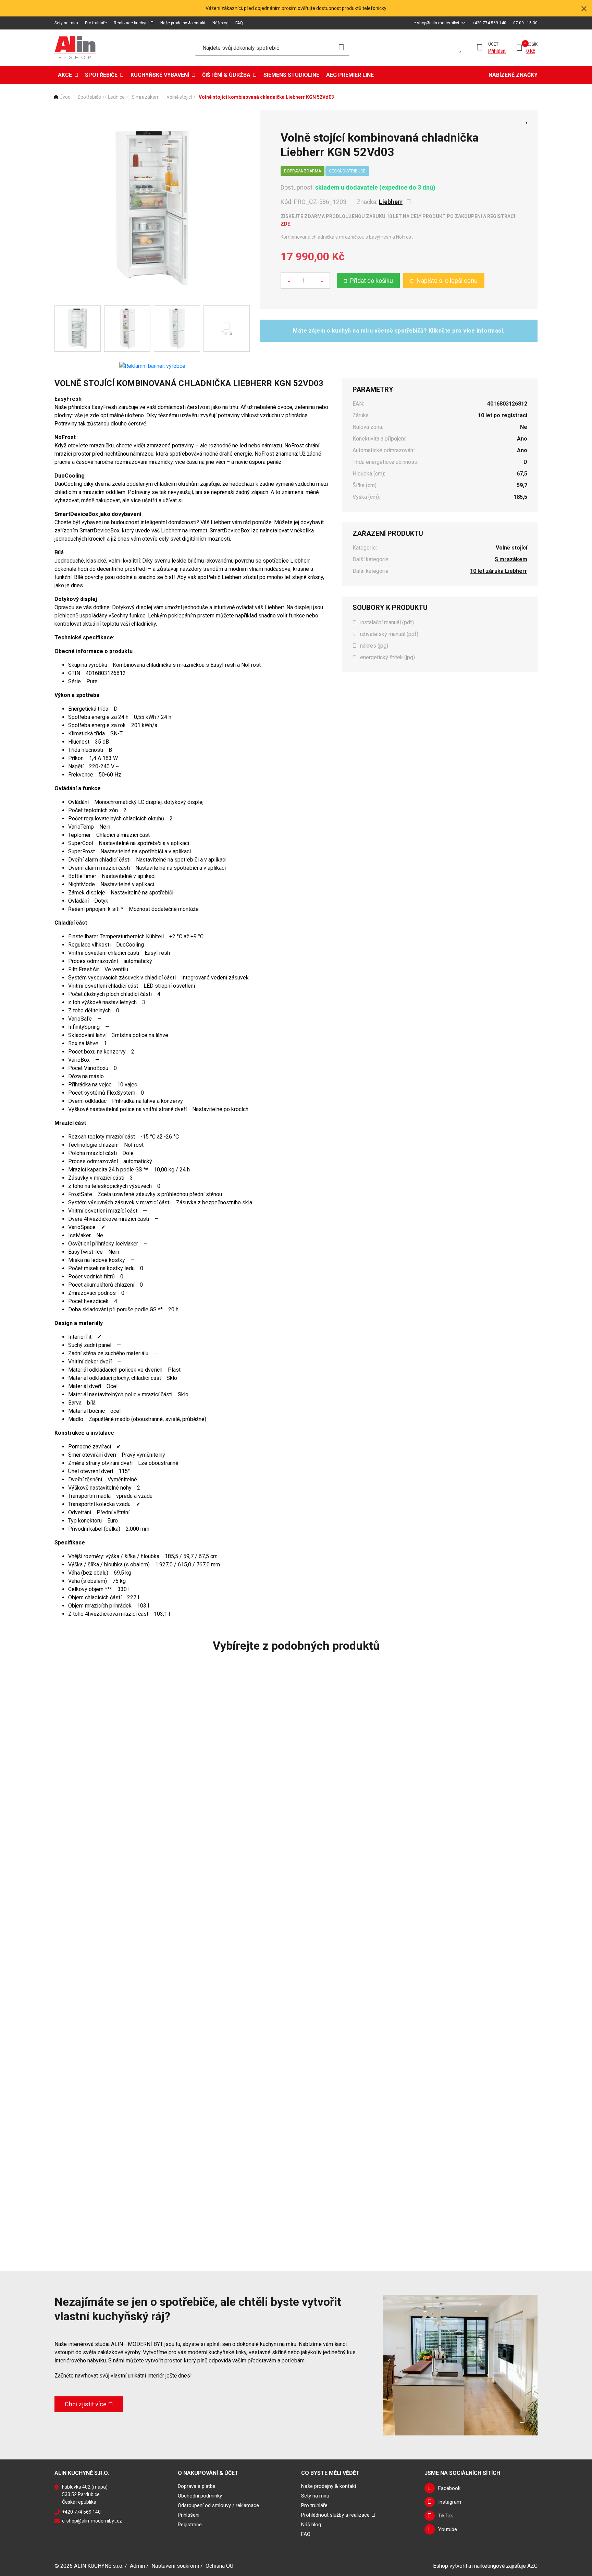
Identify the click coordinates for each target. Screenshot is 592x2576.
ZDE (285, 224)
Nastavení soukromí (175, 2566)
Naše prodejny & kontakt (183, 23)
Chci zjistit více (86, 2404)
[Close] (584, 8)
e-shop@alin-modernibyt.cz (439, 23)
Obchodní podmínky (200, 2496)
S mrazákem (146, 97)
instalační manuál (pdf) (387, 622)
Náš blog (220, 23)
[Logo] (75, 48)
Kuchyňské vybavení (160, 75)
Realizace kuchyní (131, 23)
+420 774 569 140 (489, 23)
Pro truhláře (96, 23)
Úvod (65, 97)
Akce (65, 75)
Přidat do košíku (372, 281)
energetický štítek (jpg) (387, 657)
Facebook (449, 2488)
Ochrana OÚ (219, 2566)
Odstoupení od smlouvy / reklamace (218, 2505)
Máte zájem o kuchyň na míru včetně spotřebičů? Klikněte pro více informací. (399, 331)
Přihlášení (189, 2515)
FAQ (239, 23)
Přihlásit (497, 51)
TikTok (446, 2516)
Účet (493, 44)
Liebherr (391, 202)
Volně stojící (179, 97)
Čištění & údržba (226, 75)
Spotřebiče (101, 75)
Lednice (116, 97)
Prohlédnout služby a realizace (335, 2515)
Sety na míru (66, 23)
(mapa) (100, 2487)
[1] (341, 48)
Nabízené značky (513, 75)
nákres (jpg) (374, 646)
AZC (532, 2566)
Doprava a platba (197, 2486)
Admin (137, 2566)
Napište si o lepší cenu (447, 281)
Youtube (448, 2529)
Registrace (190, 2525)
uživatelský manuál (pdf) (389, 634)
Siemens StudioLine (291, 75)
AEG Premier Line (350, 75)
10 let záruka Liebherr (499, 571)
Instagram (450, 2502)
